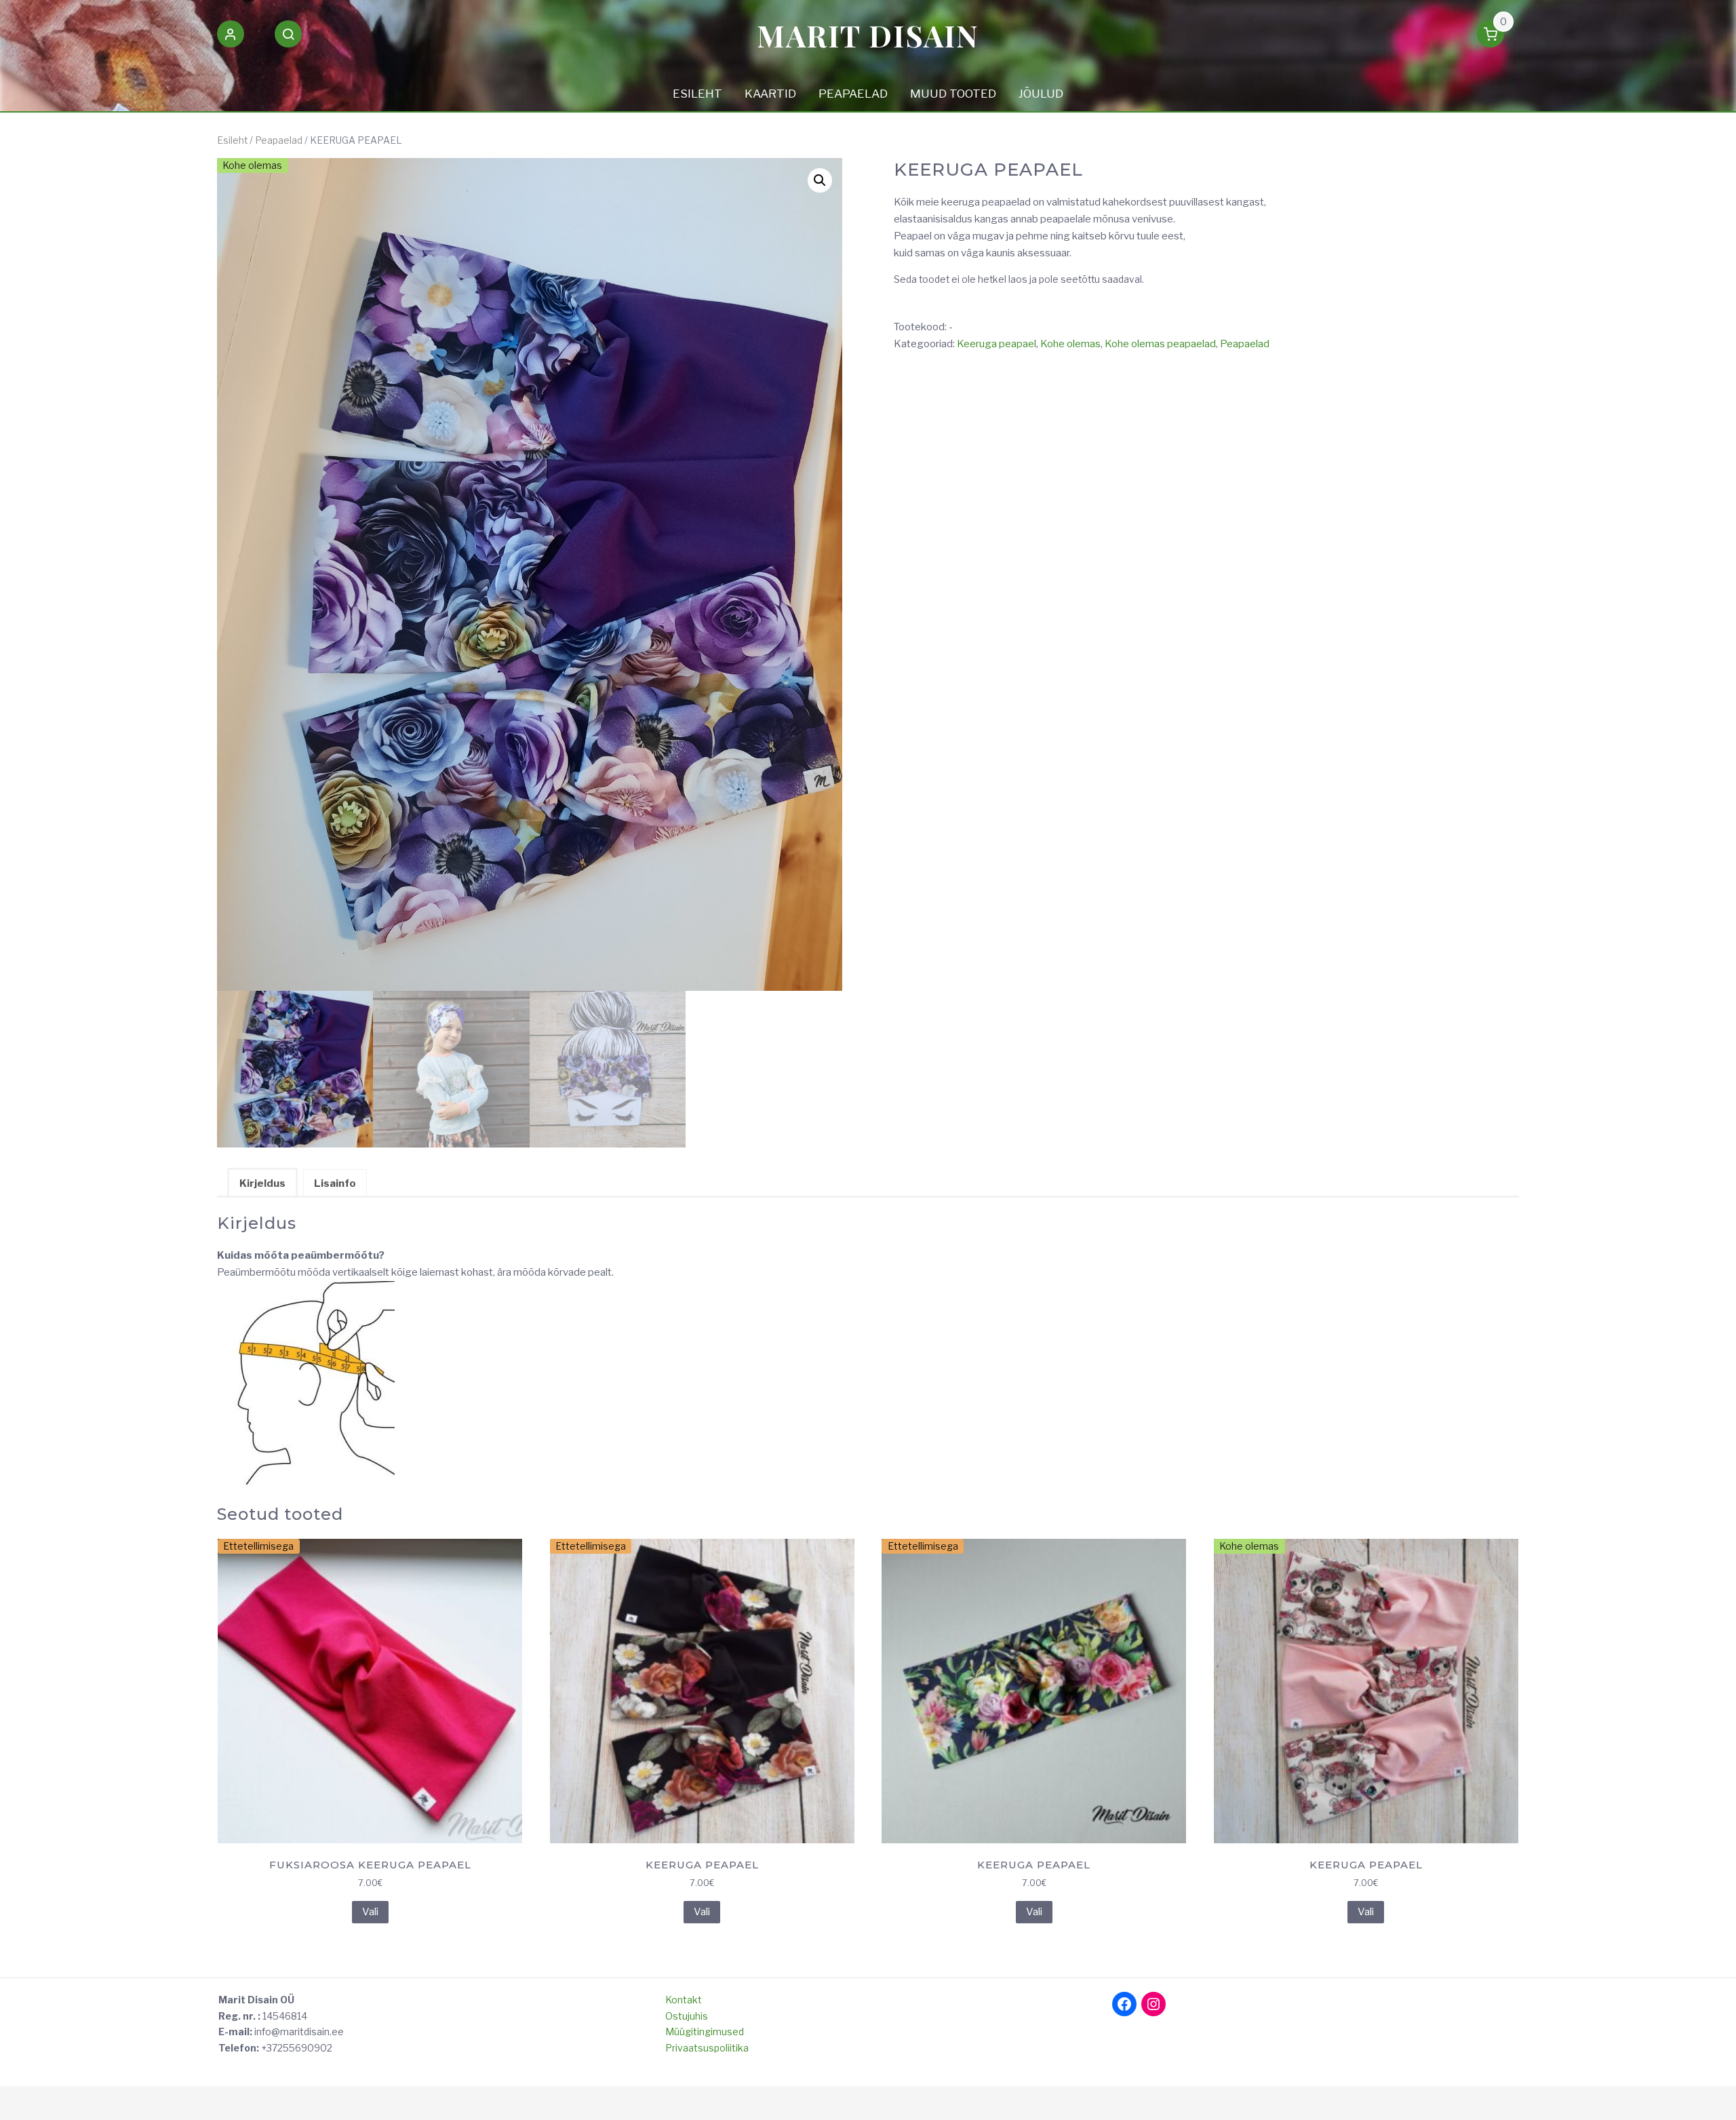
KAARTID (770, 94)
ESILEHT (697, 94)
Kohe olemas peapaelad (1160, 344)
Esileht (232, 140)
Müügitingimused (705, 2031)
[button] (231, 37)
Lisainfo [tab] (335, 1183)
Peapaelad (279, 140)
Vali (370, 1912)
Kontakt (684, 2000)
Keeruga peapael (997, 344)
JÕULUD (1041, 94)
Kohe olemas (1070, 344)
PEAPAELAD (853, 94)
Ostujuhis (687, 2016)
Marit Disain (868, 35)
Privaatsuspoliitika (707, 2048)
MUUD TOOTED (953, 94)
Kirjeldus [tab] (262, 1183)
